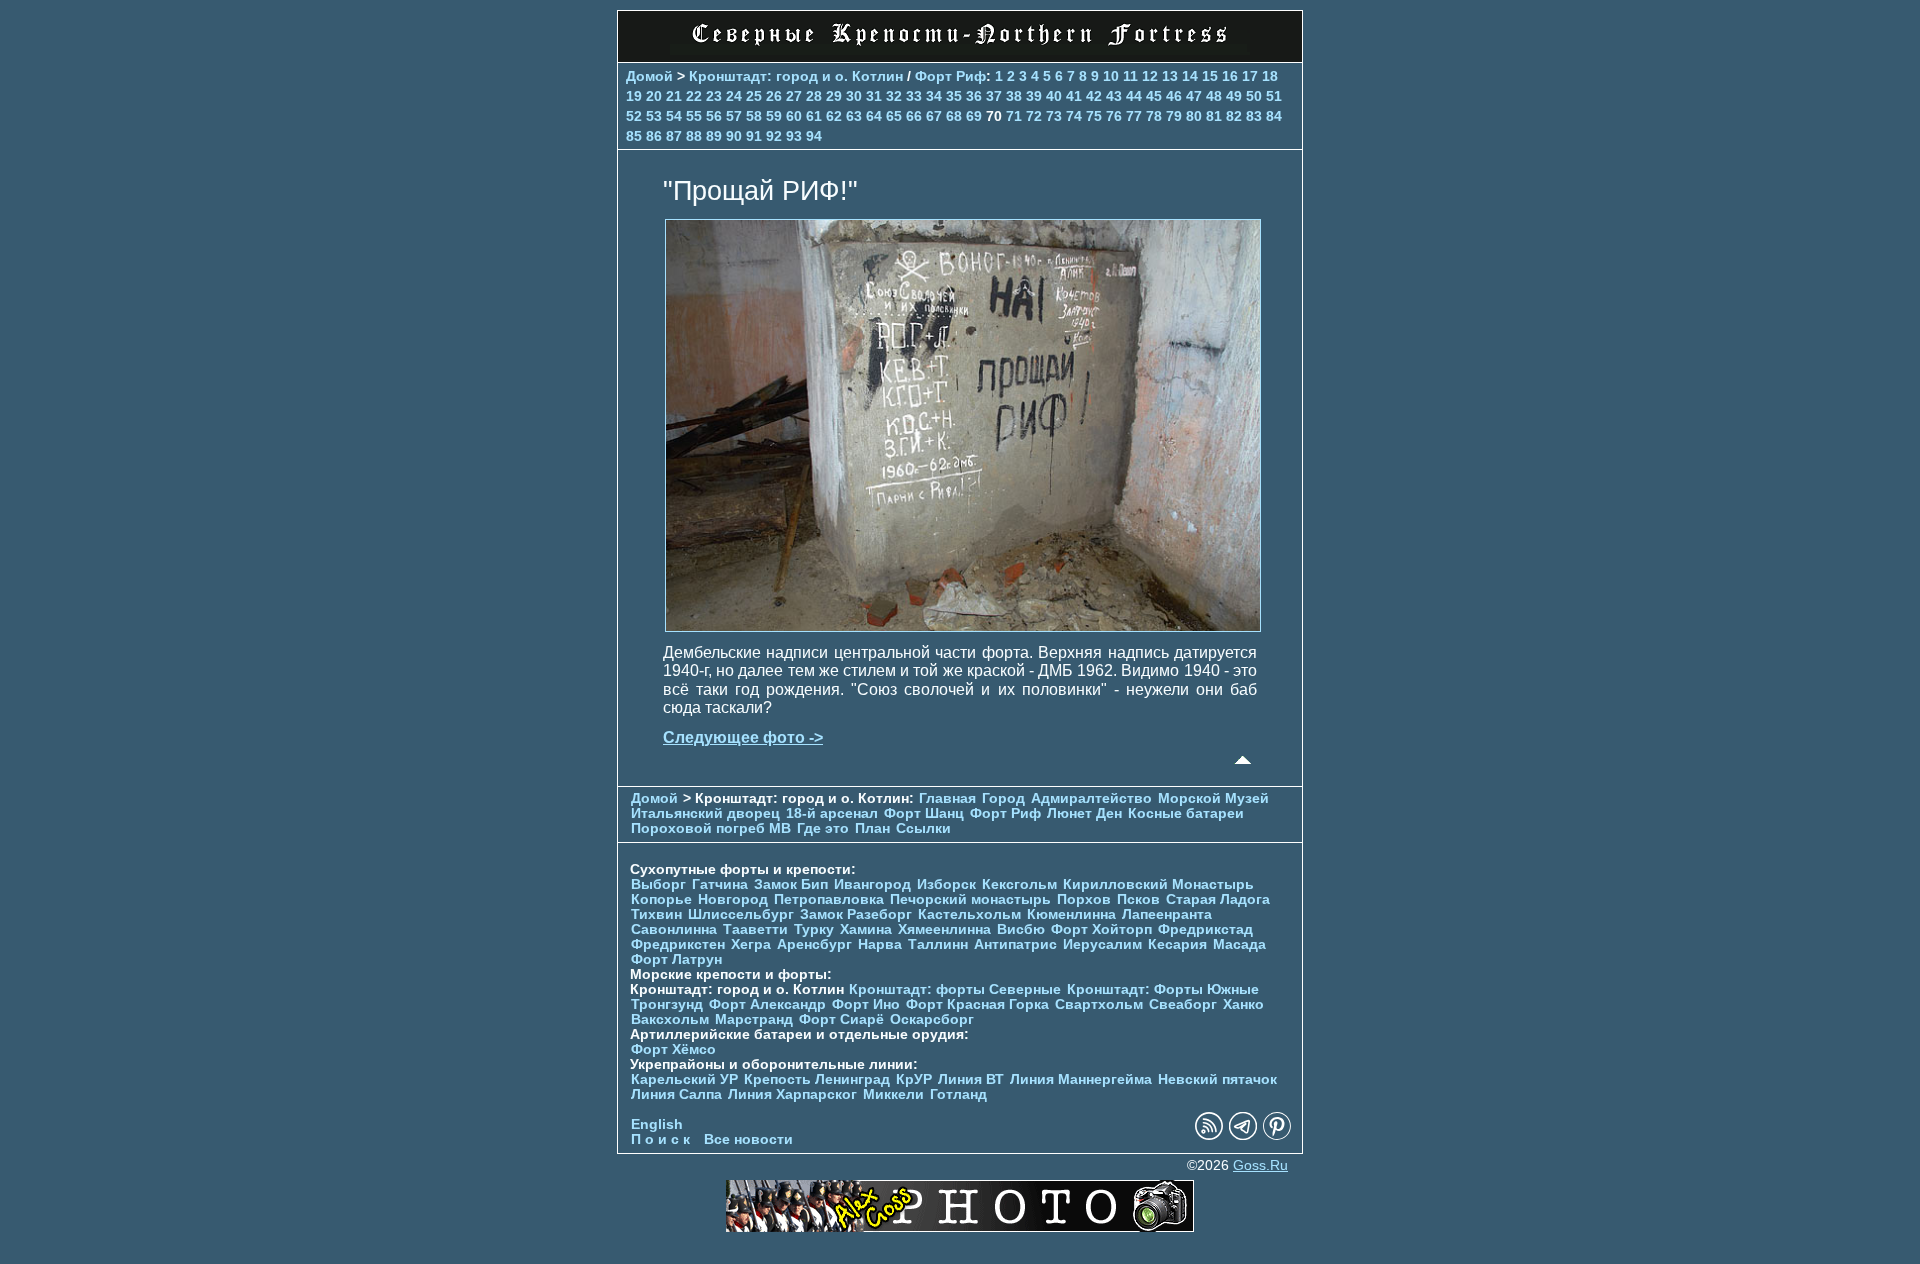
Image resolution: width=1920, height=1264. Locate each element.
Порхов (1084, 899)
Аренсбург (814, 944)
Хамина (866, 929)
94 (814, 136)
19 (634, 96)
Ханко (1243, 1004)
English (657, 1124)
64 (874, 116)
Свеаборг (1183, 1004)
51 (1274, 96)
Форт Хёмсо (673, 1049)
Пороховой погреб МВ (711, 828)
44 (1134, 96)
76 (1114, 116)
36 (974, 96)
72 (1034, 116)
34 (934, 96)
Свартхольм (1099, 1004)
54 (674, 116)
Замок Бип (791, 884)
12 (1150, 76)
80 (1194, 116)
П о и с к (660, 1139)
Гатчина (720, 884)
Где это (823, 828)
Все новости (748, 1139)
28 (814, 96)
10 (1111, 76)
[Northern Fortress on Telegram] (1243, 1135)
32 (894, 96)
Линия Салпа (676, 1094)
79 (1174, 116)
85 (634, 136)
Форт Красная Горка (977, 1004)
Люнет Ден (1084, 813)
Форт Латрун (676, 959)
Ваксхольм (670, 1019)
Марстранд (754, 1019)
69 (974, 116)
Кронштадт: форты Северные (955, 989)
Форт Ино (866, 1004)
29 (834, 96)
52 (634, 116)
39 (1034, 96)
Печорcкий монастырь (970, 899)
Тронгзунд (667, 1004)
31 (874, 96)
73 (1054, 116)
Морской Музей (1213, 798)
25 (754, 96)
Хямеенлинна (944, 929)
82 (1234, 116)
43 (1114, 96)
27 (794, 96)
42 (1094, 96)
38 (1014, 96)
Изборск (946, 884)
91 (754, 136)
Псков (1138, 899)
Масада (1239, 944)
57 (734, 116)
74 (1074, 116)
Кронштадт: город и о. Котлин (796, 76)
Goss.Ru (1260, 1165)
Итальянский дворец (705, 813)
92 (774, 136)
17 (1250, 76)
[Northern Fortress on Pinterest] (1277, 1135)
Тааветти (755, 929)
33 (914, 96)
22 (694, 96)
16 (1230, 76)
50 (1254, 96)
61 (814, 116)
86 (654, 136)
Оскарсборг (932, 1019)
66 (914, 116)
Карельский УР (684, 1079)
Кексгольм (1019, 884)
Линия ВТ (971, 1079)
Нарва (880, 944)
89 (714, 136)
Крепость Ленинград (817, 1079)
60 (794, 116)
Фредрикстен (678, 944)
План (872, 828)
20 (654, 96)
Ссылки (923, 828)
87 (674, 136)
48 (1214, 96)
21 (674, 96)
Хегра (751, 944)
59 (774, 116)
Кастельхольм (969, 914)
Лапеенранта (1167, 914)
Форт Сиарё (841, 1019)
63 (854, 116)
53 (654, 116)
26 (774, 96)
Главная (947, 798)
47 (1194, 96)
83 (1254, 116)
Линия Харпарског (792, 1094)
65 (894, 116)
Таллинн (938, 944)
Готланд (958, 1094)
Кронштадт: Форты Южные (1163, 989)
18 (1270, 76)
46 (1174, 96)
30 (854, 96)
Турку (814, 929)
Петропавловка (829, 899)
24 (734, 96)
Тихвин (656, 914)
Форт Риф (950, 76)
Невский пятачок (1217, 1079)
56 (714, 116)
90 (734, 136)
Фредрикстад (1205, 929)
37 (994, 96)
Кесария (1177, 944)
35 (954, 96)
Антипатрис (1015, 944)
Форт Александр (767, 1004)
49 (1234, 96)
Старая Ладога (1218, 899)
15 (1210, 76)
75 (1094, 116)
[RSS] (1209, 1135)
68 (954, 116)
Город (1003, 798)
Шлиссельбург (741, 914)
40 (1054, 96)
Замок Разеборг (856, 914)
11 (1130, 76)
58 (754, 116)
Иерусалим (1102, 944)
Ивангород (872, 884)
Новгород (733, 899)
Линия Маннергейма (1081, 1079)
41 (1074, 96)
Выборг (658, 884)
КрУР (914, 1079)
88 (694, 136)
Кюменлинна (1071, 914)
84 (1274, 116)
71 (1014, 116)
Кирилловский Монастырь (1158, 884)
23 (714, 96)
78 (1154, 116)
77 (1134, 116)
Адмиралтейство (1091, 798)
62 (834, 116)
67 (934, 116)
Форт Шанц (924, 813)
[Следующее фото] (963, 626)
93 (794, 136)
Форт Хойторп (1101, 929)
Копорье (661, 899)
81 (1214, 116)
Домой (649, 76)
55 (694, 116)
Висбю (1021, 929)
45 (1154, 96)
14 (1190, 76)
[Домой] (960, 49)
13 (1170, 76)
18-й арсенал (832, 813)
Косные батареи (1186, 813)
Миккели (893, 1094)
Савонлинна (674, 929)
